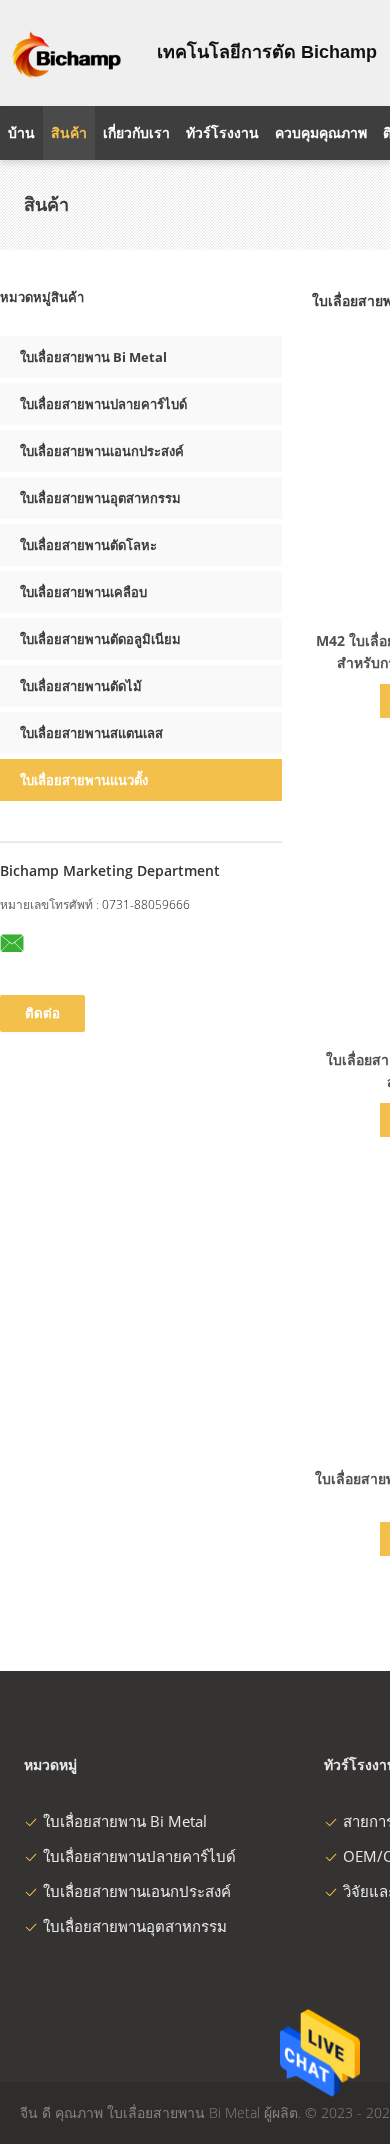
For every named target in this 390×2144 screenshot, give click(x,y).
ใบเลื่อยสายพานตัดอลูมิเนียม (100, 639)
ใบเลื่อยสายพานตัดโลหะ (88, 545)
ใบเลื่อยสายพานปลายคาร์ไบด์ (103, 404)
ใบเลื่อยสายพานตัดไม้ (81, 686)
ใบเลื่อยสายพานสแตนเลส (91, 733)
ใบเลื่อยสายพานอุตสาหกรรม (100, 498)
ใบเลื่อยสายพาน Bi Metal (93, 357)
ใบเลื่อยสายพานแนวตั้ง (84, 780)
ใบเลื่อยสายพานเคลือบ (83, 592)
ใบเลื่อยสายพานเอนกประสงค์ (102, 451)
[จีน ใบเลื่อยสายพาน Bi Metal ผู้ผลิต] (66, 53)
